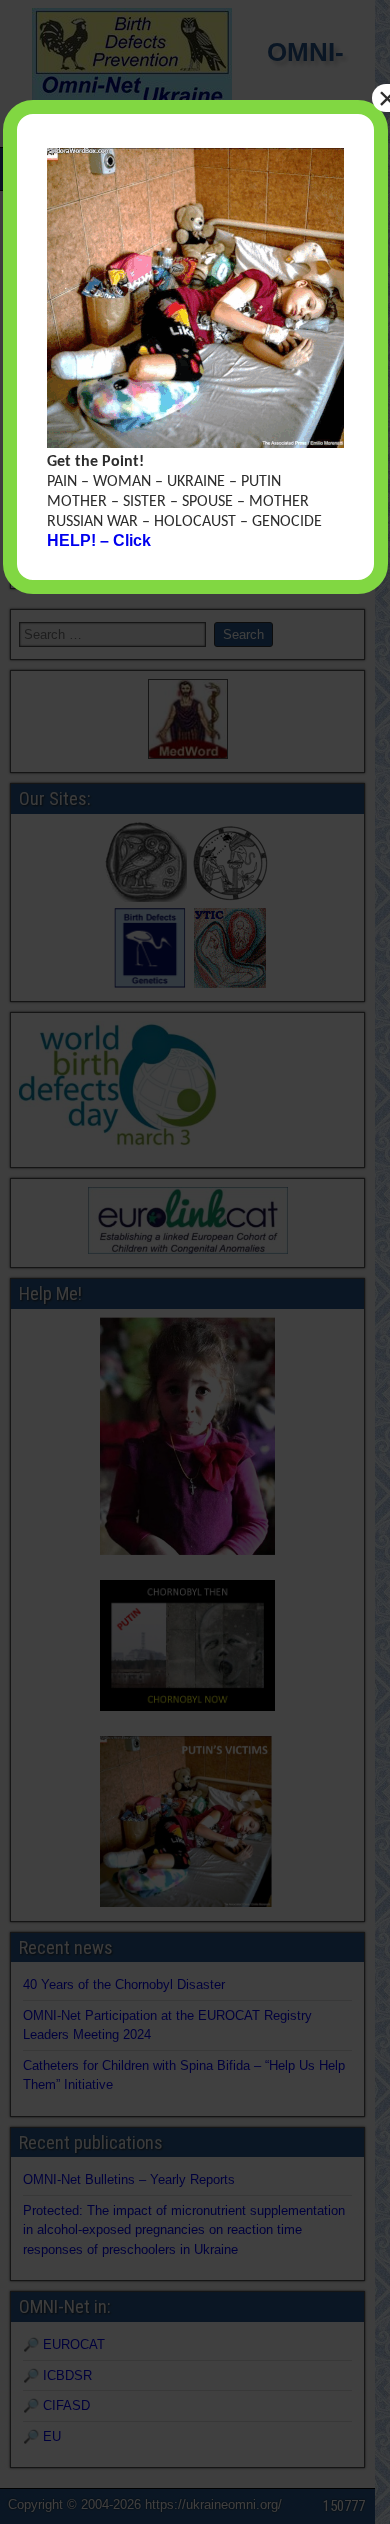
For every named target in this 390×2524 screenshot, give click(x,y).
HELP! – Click (99, 540)
